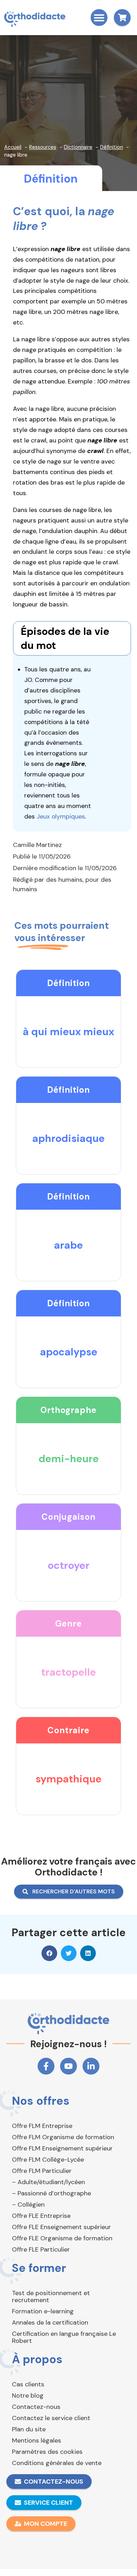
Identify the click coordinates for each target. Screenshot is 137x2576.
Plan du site (29, 2429)
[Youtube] (68, 2066)
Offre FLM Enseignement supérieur (62, 2148)
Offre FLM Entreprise (42, 2126)
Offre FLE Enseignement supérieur (61, 2227)
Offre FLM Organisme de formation (63, 2137)
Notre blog (28, 2396)
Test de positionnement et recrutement (51, 2296)
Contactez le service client (51, 2418)
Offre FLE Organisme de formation (62, 2238)
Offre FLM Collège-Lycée (48, 2160)
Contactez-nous (36, 2407)
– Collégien (28, 2204)
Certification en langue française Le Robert (64, 2337)
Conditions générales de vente (57, 2463)
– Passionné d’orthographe (51, 2193)
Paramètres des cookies (47, 2452)
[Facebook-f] (46, 2066)
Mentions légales (37, 2440)
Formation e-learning (43, 2311)
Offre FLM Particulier (42, 2171)
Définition (51, 179)
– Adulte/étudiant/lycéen (48, 2182)
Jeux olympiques (61, 816)
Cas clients (28, 2384)
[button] (99, 18)
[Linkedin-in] (91, 2066)
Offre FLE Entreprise (41, 2216)
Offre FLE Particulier (41, 2249)
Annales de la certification (50, 2322)
